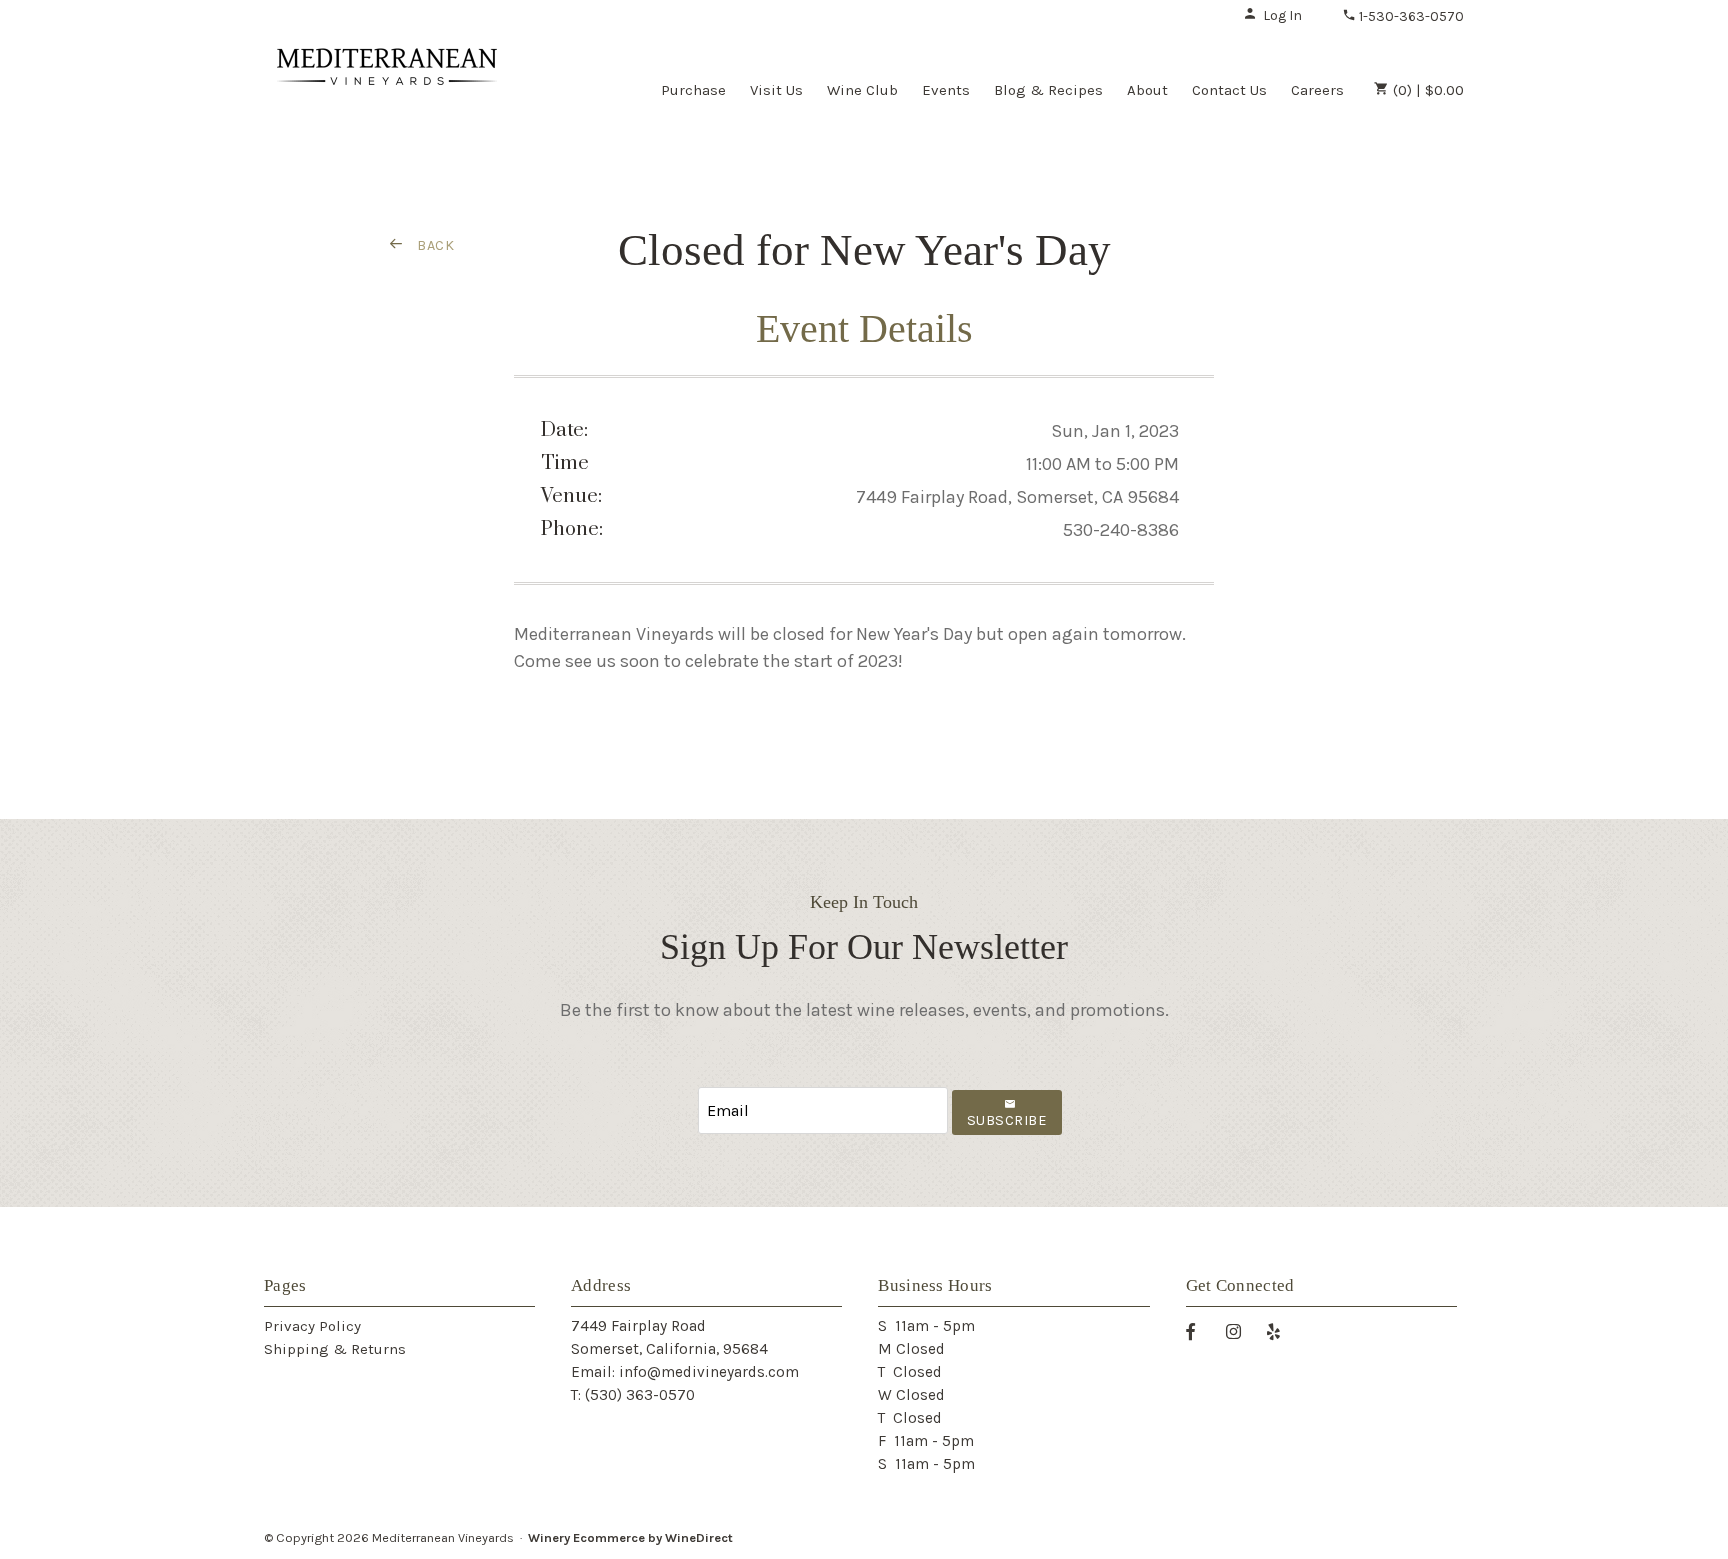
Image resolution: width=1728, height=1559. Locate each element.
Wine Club (862, 90)
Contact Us (1229, 90)
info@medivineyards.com (709, 1372)
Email (680, 1090)
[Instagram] (1241, 1330)
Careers (1317, 90)
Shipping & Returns (335, 1349)
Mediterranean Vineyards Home (387, 88)
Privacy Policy (312, 1326)
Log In (1282, 15)
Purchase (693, 90)
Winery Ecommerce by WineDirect (630, 1537)
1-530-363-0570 (1410, 16)
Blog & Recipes (1048, 90)
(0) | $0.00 (1426, 90)
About (1147, 90)
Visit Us (776, 90)
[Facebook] (1198, 1330)
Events (946, 90)
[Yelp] (1281, 1330)
